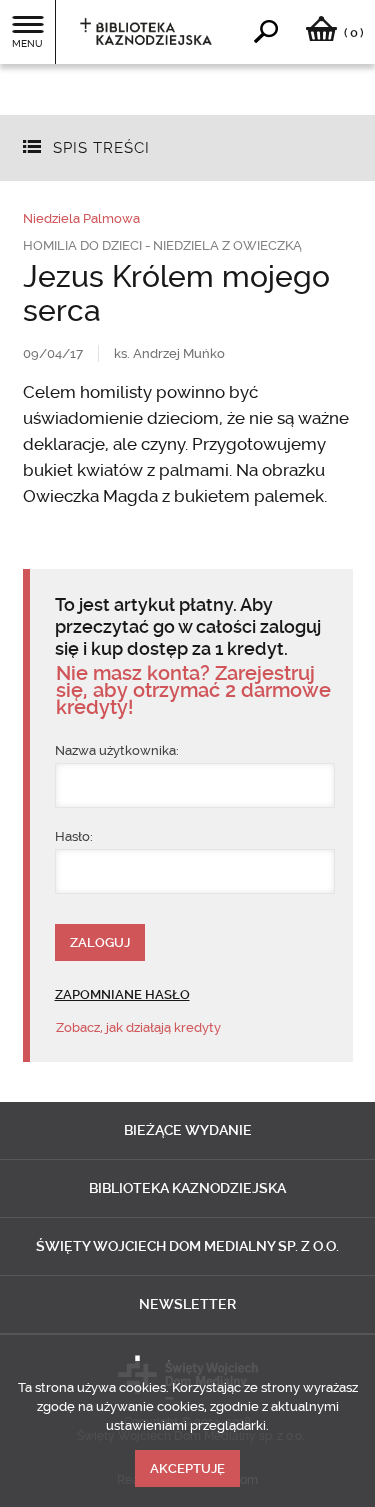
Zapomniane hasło (122, 994)
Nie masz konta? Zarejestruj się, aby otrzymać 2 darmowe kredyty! (193, 690)
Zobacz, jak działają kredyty (138, 1027)
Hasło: (74, 836)
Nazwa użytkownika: (117, 750)
